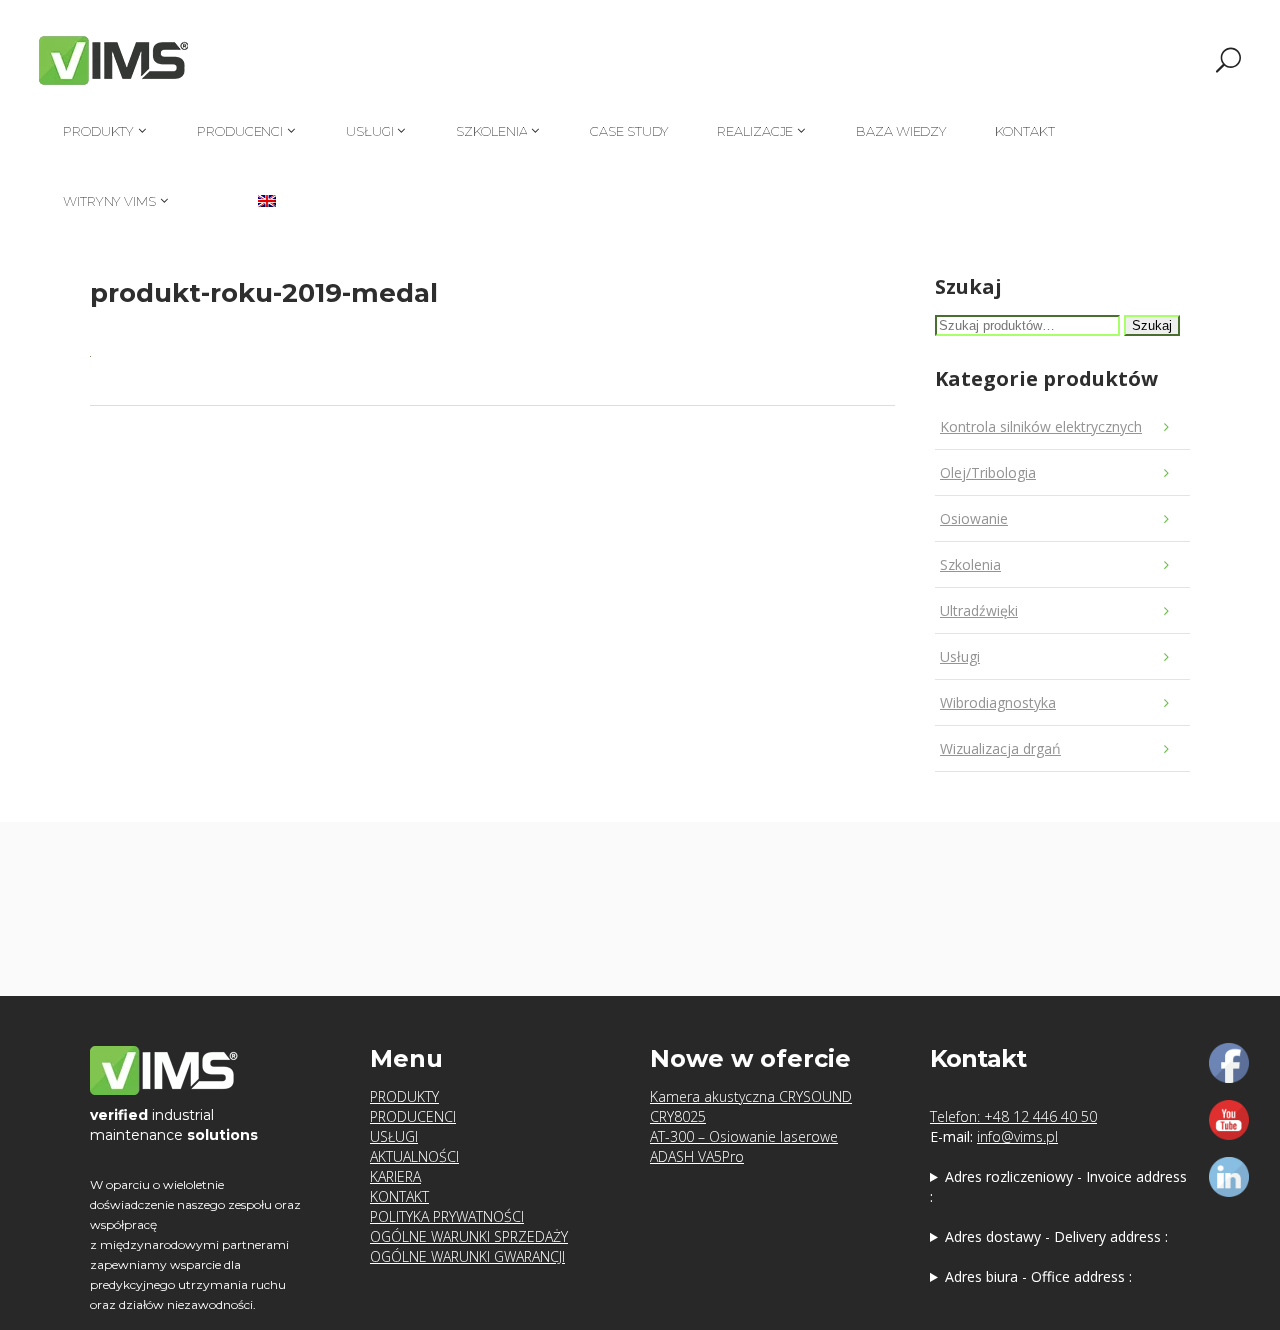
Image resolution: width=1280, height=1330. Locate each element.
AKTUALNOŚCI (414, 1156)
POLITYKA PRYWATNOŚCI (447, 1216)
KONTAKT (399, 1196)
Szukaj (1152, 325)
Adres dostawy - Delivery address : (1056, 1236)
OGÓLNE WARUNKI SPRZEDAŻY (469, 1236)
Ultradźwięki (979, 610)
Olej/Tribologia (988, 472)
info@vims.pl (1017, 1136)
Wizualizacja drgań (1000, 748)
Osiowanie (974, 518)
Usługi (960, 656)
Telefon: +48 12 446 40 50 (1013, 1116)
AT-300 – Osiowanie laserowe (744, 1136)
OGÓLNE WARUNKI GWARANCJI (467, 1256)
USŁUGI (394, 1136)
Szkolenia (970, 564)
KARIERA (395, 1176)
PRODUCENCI (413, 1116)
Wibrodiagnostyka (998, 702)
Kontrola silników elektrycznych (1041, 426)
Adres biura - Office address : (1038, 1276)
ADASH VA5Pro (697, 1156)
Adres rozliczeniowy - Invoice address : (1058, 1186)
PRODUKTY (404, 1096)
